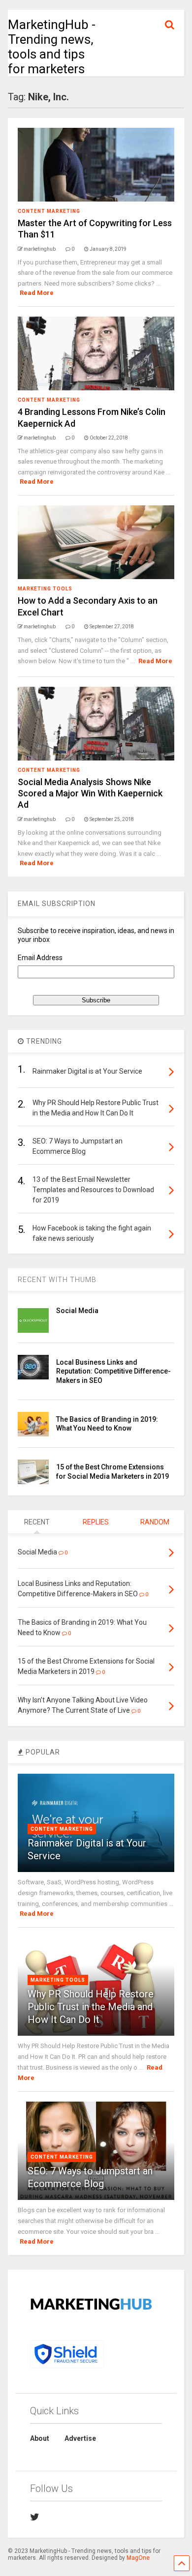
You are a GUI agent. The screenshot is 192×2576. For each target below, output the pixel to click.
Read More (37, 293)
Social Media (77, 1311)
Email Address (40, 958)
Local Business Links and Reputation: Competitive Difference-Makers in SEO (113, 1371)
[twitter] (35, 2517)
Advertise (80, 2438)
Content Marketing (49, 211)
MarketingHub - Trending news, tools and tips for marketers (52, 47)
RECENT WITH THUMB (57, 1280)
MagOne (138, 2558)
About (40, 2438)
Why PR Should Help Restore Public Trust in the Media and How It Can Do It (91, 2007)
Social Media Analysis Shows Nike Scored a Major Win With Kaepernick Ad (90, 793)
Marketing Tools (45, 589)
